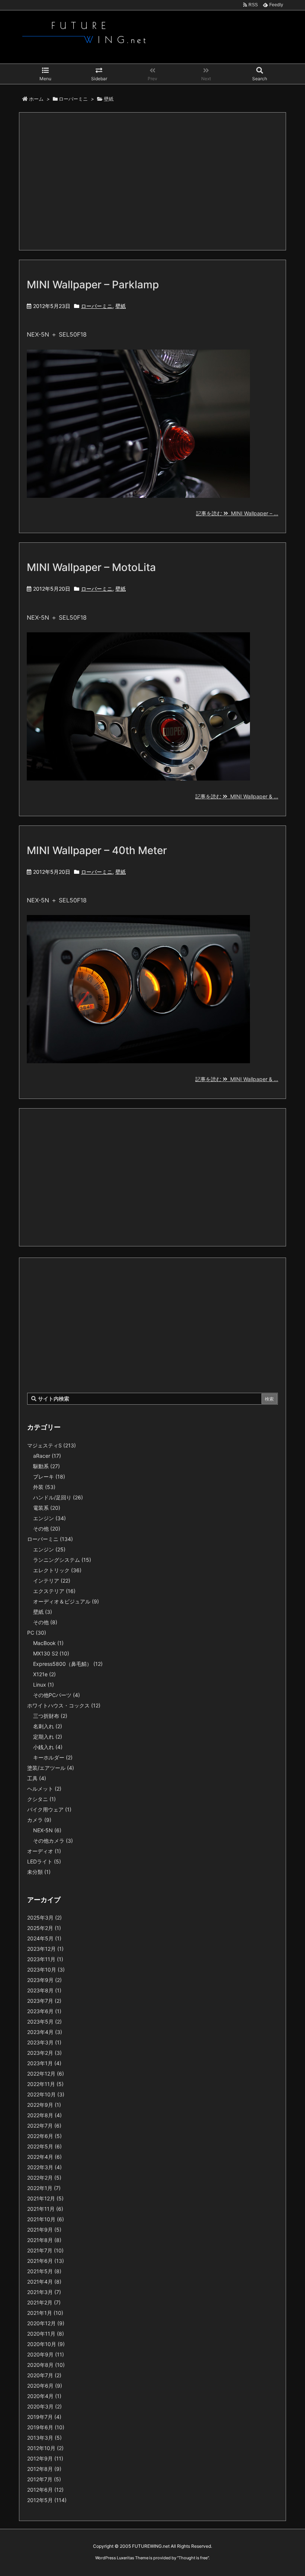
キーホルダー (53, 1757)
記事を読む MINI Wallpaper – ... (237, 513)
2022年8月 (44, 2115)
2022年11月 (45, 2084)
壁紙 (121, 306)
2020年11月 (46, 2334)
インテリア (52, 1581)
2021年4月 (44, 2282)
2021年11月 (45, 2209)
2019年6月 (46, 2427)
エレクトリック (57, 1570)
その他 (47, 1529)
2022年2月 (44, 2178)
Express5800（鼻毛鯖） (68, 1664)
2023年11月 (45, 1959)
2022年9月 (44, 2105)
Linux (44, 1685)
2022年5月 (44, 2146)
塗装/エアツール (51, 1768)
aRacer (47, 1456)
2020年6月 (45, 2386)
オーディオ (44, 1851)
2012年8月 (44, 2469)
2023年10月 (46, 1970)
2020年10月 (46, 2344)
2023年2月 (44, 2053)
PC (37, 1633)
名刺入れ (48, 1726)
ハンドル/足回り (58, 1497)
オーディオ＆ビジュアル (66, 1601)
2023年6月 (44, 2011)
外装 (44, 1487)
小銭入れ (48, 1747)
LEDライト (44, 1861)
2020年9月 (46, 2354)
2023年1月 (44, 2063)
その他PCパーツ (57, 1695)
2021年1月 (45, 2313)
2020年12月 (46, 2323)
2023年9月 (44, 1980)
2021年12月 (45, 2198)
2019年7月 (44, 2417)
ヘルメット (44, 1789)
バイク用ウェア (49, 1809)
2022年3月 (44, 2167)
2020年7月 (44, 2375)
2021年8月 (44, 2240)
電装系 (47, 1508)
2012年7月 (44, 2479)
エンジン (49, 1518)
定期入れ (48, 1737)
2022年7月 (44, 2126)
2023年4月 (45, 2032)
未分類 (39, 1872)
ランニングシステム (62, 1560)
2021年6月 (46, 2261)
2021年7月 (45, 2250)
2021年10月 (46, 2219)
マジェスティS (52, 1445)
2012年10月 (45, 2448)
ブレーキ (49, 1477)
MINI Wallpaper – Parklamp (93, 285)
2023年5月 (44, 2022)
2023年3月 (44, 2042)
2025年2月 (44, 1928)
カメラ (39, 1820)
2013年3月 (44, 2438)
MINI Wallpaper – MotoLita (91, 567)
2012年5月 (47, 2500)
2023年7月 (44, 2001)
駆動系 (46, 1466)
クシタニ (41, 1799)
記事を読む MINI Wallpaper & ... (237, 796)
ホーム (36, 99)
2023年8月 (44, 1990)
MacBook (48, 1643)
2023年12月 (45, 1949)
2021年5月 (44, 2271)
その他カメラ (53, 1841)
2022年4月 (44, 2157)
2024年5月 (44, 1938)
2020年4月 (44, 2396)
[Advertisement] (152, 181)
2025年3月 (44, 1918)
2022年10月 (46, 2094)
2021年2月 (44, 2302)
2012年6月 (45, 2490)
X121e (44, 1674)
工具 (37, 1778)
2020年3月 (44, 2406)
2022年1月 (44, 2188)
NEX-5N (47, 1830)
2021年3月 (44, 2292)
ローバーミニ (73, 99)
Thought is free (193, 2558)
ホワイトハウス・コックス (64, 1705)
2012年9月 (45, 2458)
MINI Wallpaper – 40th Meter (97, 850)
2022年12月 (46, 2074)
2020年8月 (46, 2365)
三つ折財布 (50, 1716)
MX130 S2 (51, 1653)
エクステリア (54, 1591)
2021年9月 (44, 2230)
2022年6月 (44, 2136)
